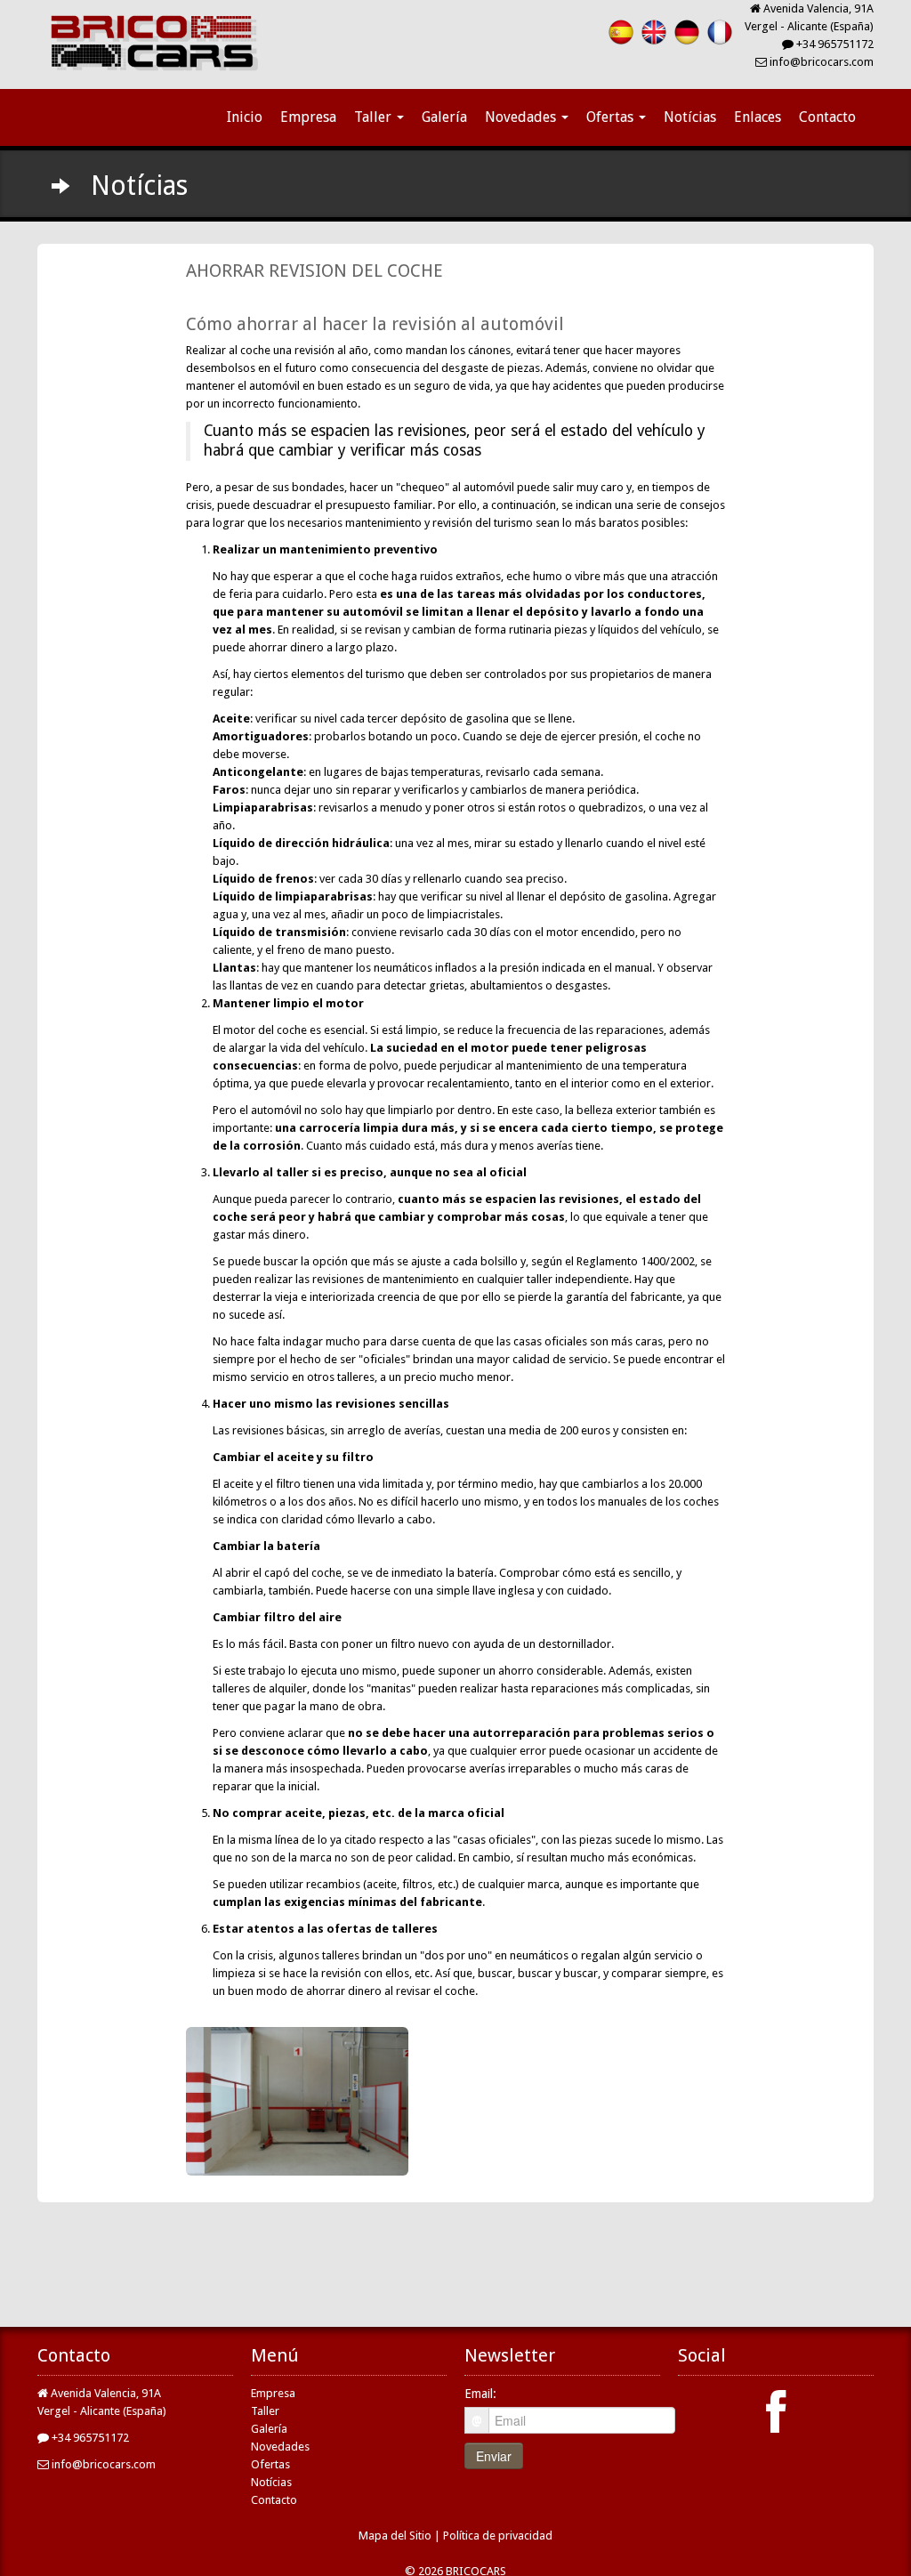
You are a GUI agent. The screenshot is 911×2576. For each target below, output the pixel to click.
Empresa (308, 117)
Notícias (690, 117)
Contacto (827, 117)
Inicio (245, 117)
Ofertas (612, 117)
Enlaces (758, 117)
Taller (375, 117)
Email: (480, 2394)
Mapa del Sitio (395, 2536)
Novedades (522, 117)
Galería (444, 117)
